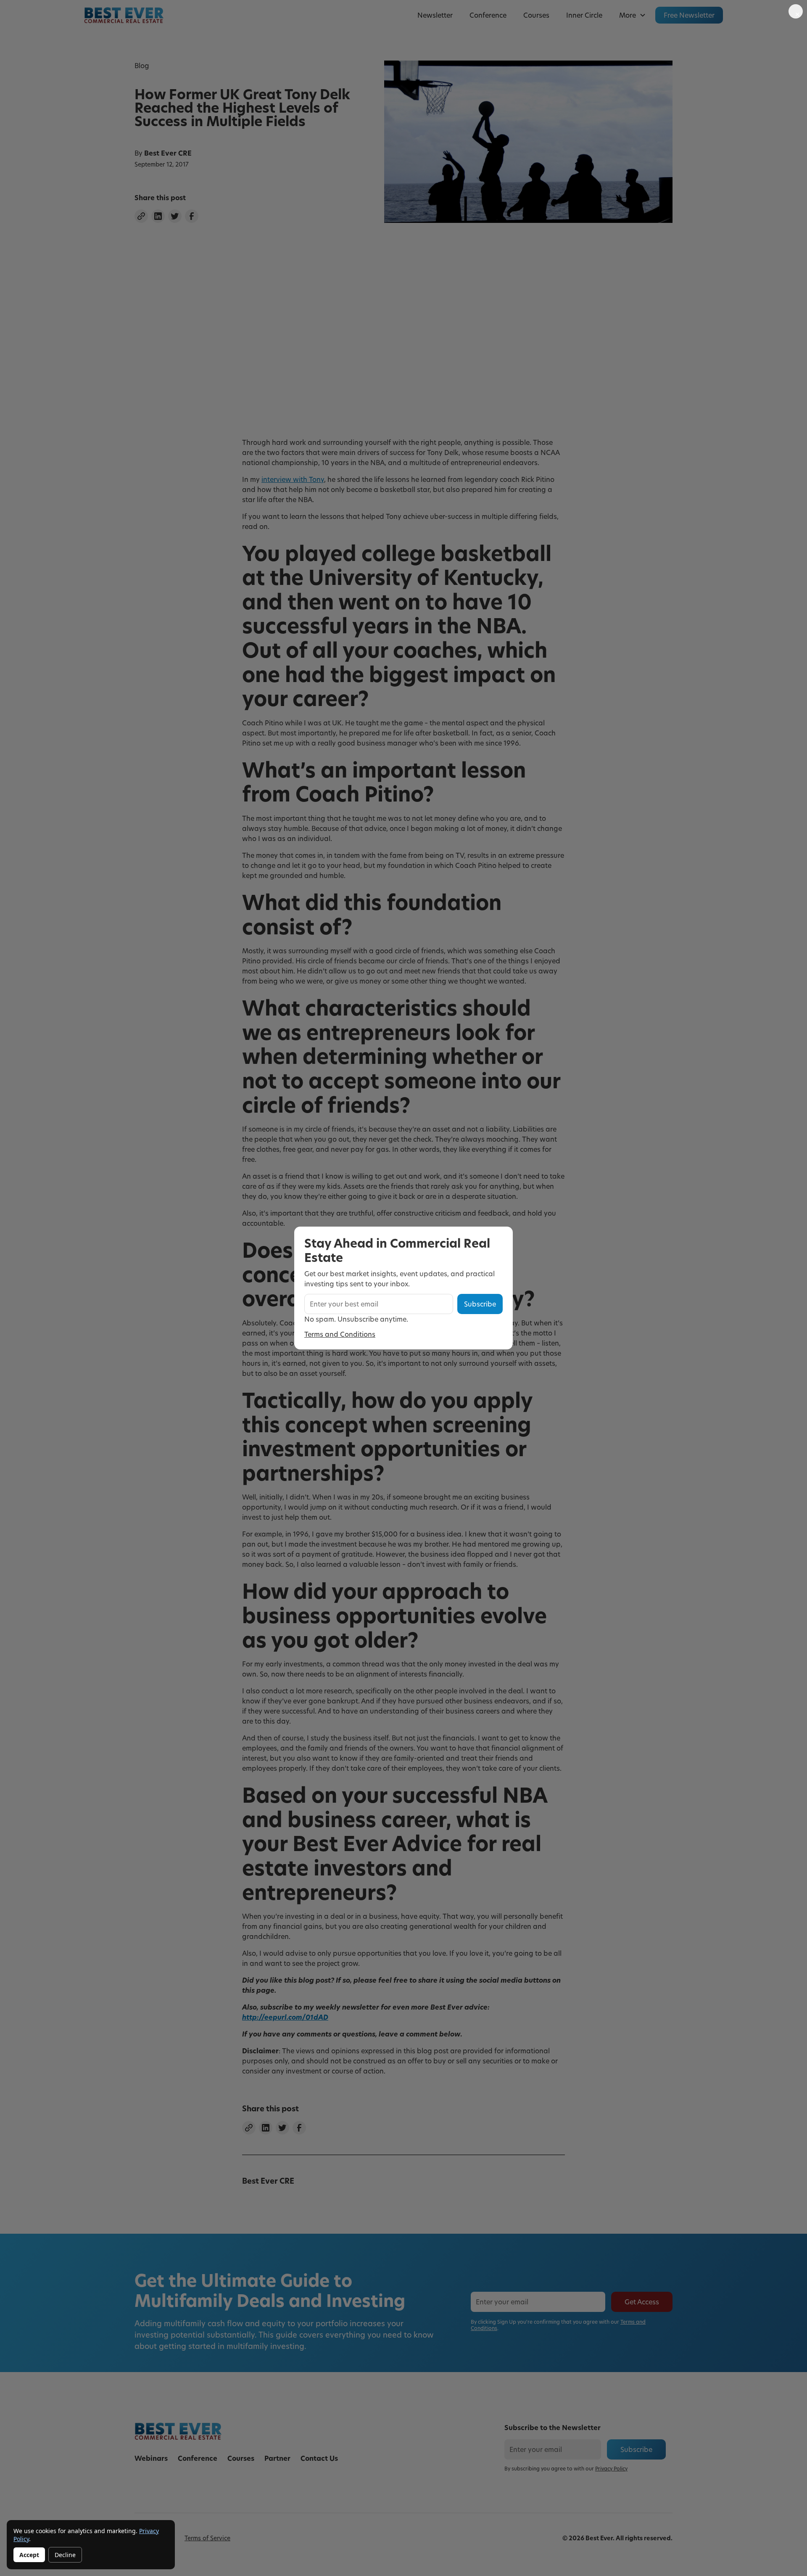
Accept (29, 2555)
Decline (65, 2555)
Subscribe (480, 1304)
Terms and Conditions (340, 1334)
